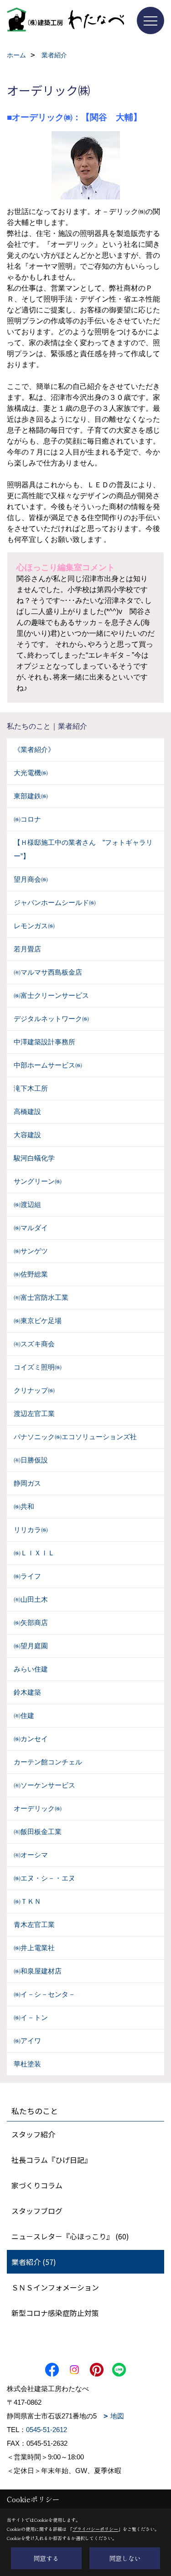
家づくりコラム (37, 2185)
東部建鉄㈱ (31, 796)
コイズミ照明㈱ (38, 1367)
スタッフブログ (37, 2211)
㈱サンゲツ (31, 1251)
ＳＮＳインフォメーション (55, 2287)
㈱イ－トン (31, 2017)
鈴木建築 (27, 1692)
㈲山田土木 (31, 1599)
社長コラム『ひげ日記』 (52, 2160)
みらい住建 (31, 1669)
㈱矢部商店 (31, 1623)
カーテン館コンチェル (48, 1762)
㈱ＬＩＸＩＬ (34, 1553)
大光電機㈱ (31, 773)
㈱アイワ (27, 2041)
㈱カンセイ (31, 1739)
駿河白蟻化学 (34, 1158)
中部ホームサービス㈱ (48, 1065)
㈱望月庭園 (31, 1646)
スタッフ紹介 (33, 2134)
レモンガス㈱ (34, 926)
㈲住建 (24, 1715)
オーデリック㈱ (38, 1808)
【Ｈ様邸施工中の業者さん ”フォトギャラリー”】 (83, 849)
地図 (117, 2416)
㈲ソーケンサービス (44, 1785)
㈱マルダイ (31, 1228)
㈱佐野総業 (31, 1274)
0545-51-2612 (47, 2430)
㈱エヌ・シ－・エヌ (44, 1878)
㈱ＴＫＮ (27, 1901)
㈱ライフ (27, 1576)
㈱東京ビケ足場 (38, 1321)
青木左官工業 (34, 1924)
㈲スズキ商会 (34, 1344)
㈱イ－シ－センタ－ (44, 1994)
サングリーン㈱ (38, 1181)
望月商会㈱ (31, 879)
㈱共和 (24, 1506)
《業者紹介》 (34, 749)
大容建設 (27, 1135)
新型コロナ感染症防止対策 (55, 2313)
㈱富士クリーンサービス (51, 995)
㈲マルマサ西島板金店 (48, 972)
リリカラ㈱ (31, 1530)
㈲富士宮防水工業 (41, 1297)
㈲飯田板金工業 (38, 1832)
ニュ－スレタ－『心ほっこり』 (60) (70, 2236)
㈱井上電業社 (34, 1948)
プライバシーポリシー (95, 2529)
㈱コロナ (27, 819)
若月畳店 (27, 949)
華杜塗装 (27, 2064)
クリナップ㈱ (34, 1390)
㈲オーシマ (31, 1855)
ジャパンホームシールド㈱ (55, 902)
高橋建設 (27, 1112)
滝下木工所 (31, 1088)
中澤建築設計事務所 (44, 1042)
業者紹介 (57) (34, 2262)
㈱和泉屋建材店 (38, 1971)
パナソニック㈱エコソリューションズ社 (75, 1437)
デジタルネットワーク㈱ (51, 1019)
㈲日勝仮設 (31, 1460)
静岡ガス (27, 1483)
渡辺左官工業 (34, 1413)
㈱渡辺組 (27, 1204)
